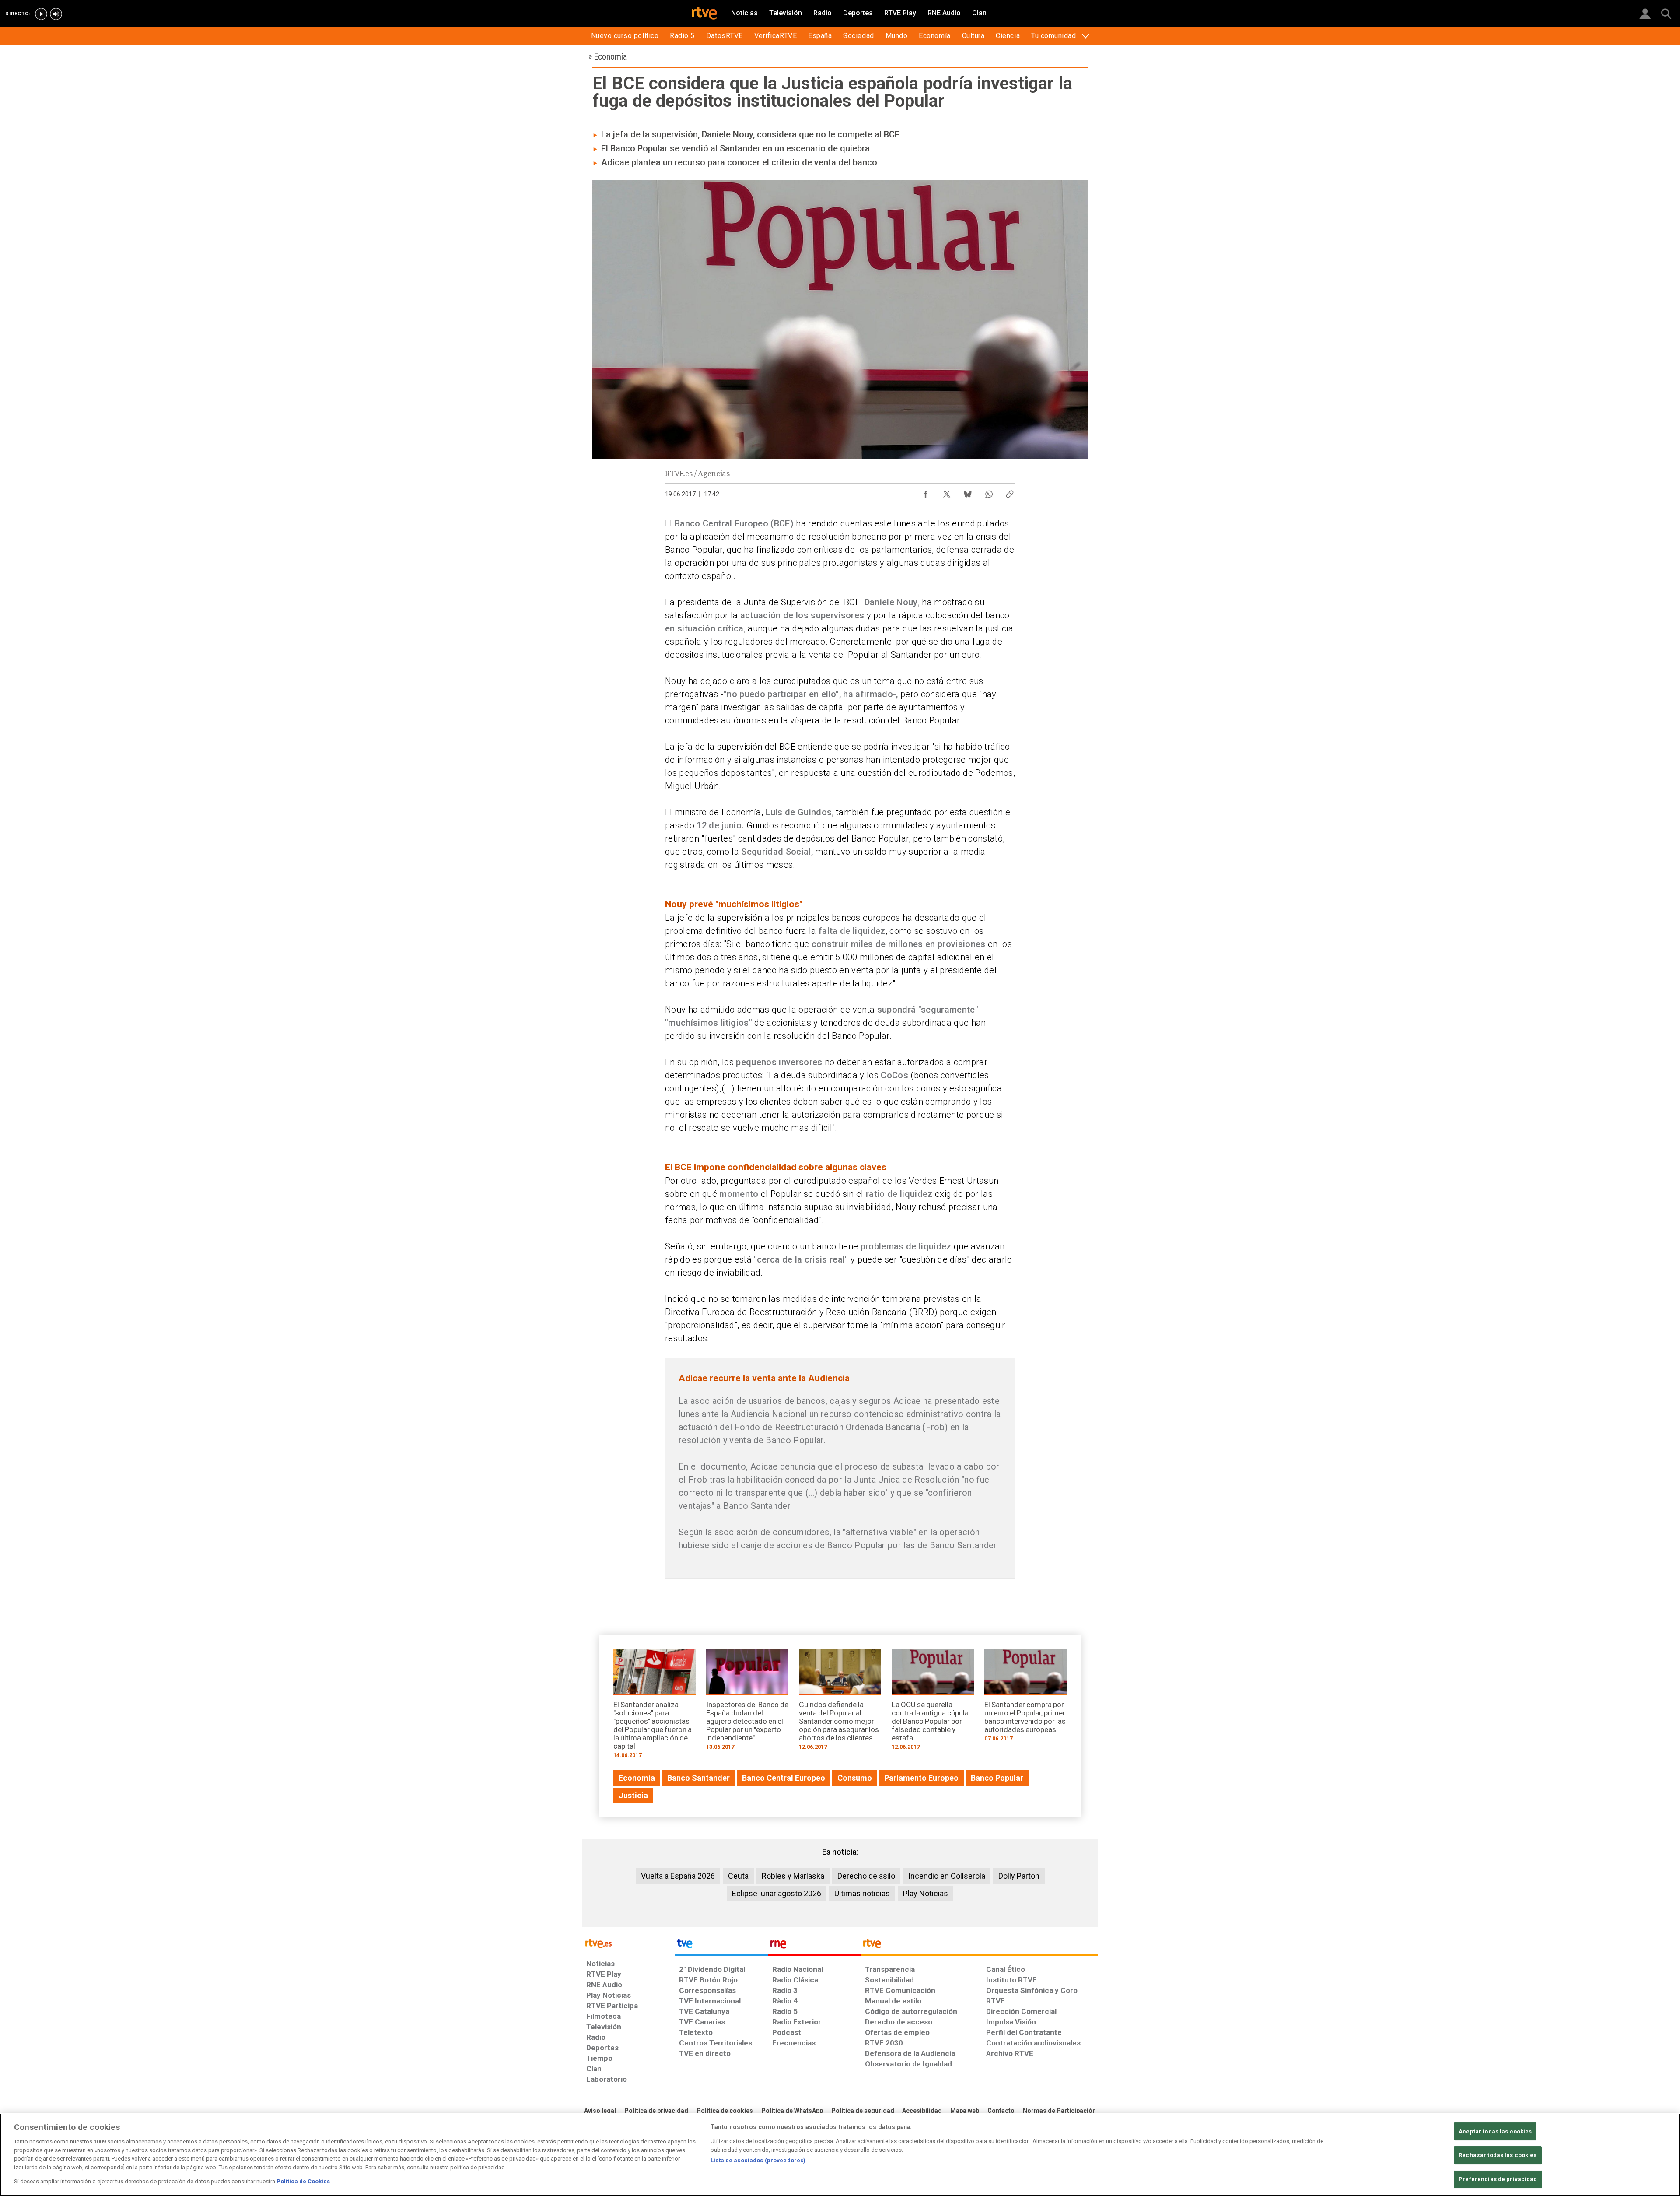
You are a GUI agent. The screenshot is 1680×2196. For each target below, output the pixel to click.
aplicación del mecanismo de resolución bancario (788, 537)
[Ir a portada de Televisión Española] (721, 1946)
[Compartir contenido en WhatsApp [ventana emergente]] (989, 492)
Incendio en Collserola (947, 1876)
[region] (840, 2155)
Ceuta (738, 1876)
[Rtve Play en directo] (41, 14)
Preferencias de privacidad (1498, 2179)
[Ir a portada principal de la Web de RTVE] (628, 1943)
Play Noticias (926, 1893)
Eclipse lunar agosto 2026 (777, 1893)
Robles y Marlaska (793, 1876)
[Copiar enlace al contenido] (1010, 492)
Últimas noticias (862, 1893)
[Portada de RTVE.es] (704, 14)
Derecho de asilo (866, 1876)
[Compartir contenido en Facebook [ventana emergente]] (926, 492)
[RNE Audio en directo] (56, 14)
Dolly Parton (1019, 1876)
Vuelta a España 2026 (678, 1876)
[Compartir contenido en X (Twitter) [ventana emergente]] (947, 492)
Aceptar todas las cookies (1495, 2131)
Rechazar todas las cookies (1498, 2155)
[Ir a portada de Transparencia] (979, 1946)
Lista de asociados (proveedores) (758, 2160)
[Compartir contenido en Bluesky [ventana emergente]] (968, 492)
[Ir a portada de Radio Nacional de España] (814, 1946)
